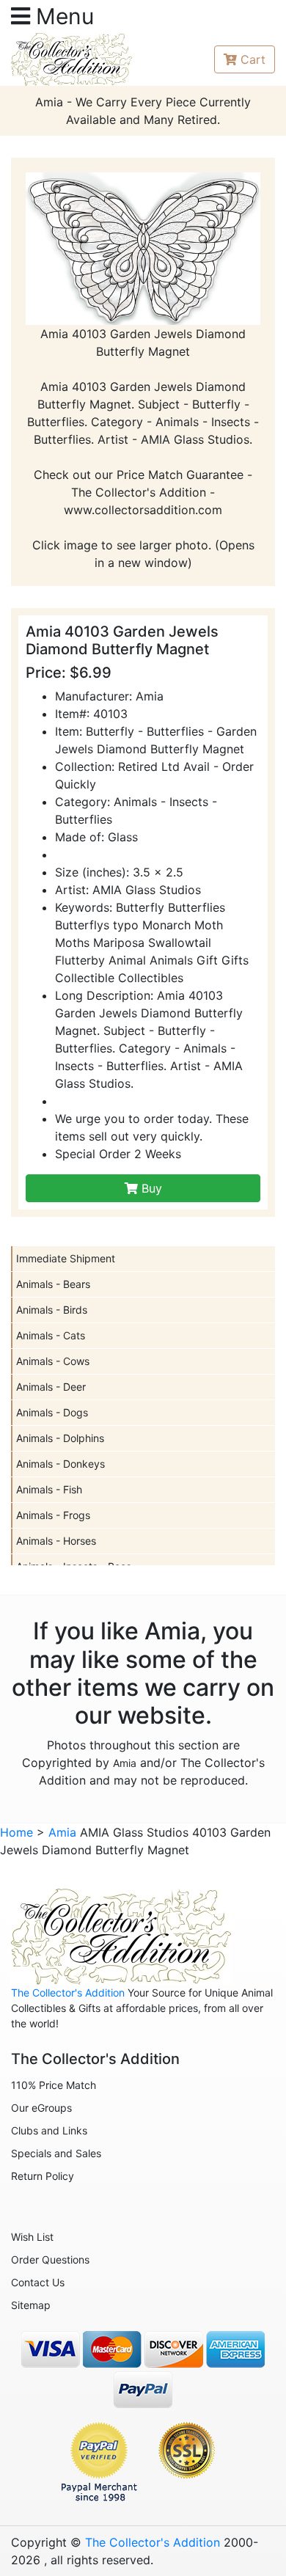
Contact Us (38, 2282)
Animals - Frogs (53, 1515)
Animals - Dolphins (60, 1438)
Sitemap (31, 2305)
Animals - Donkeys (60, 1464)
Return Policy (43, 2176)
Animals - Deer (51, 1387)
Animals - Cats (51, 1335)
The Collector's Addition (68, 1993)
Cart (253, 59)
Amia (125, 1763)
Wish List (32, 2237)
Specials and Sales (56, 2153)
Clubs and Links (49, 2130)
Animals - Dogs (52, 1412)
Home (16, 1832)
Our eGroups (41, 2108)
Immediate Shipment (66, 1258)
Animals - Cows (53, 1361)
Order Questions (50, 2260)
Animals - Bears (53, 1284)
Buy (150, 1188)
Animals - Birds (52, 1310)
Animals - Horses (56, 1541)
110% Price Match (54, 2085)
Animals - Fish (49, 1489)
